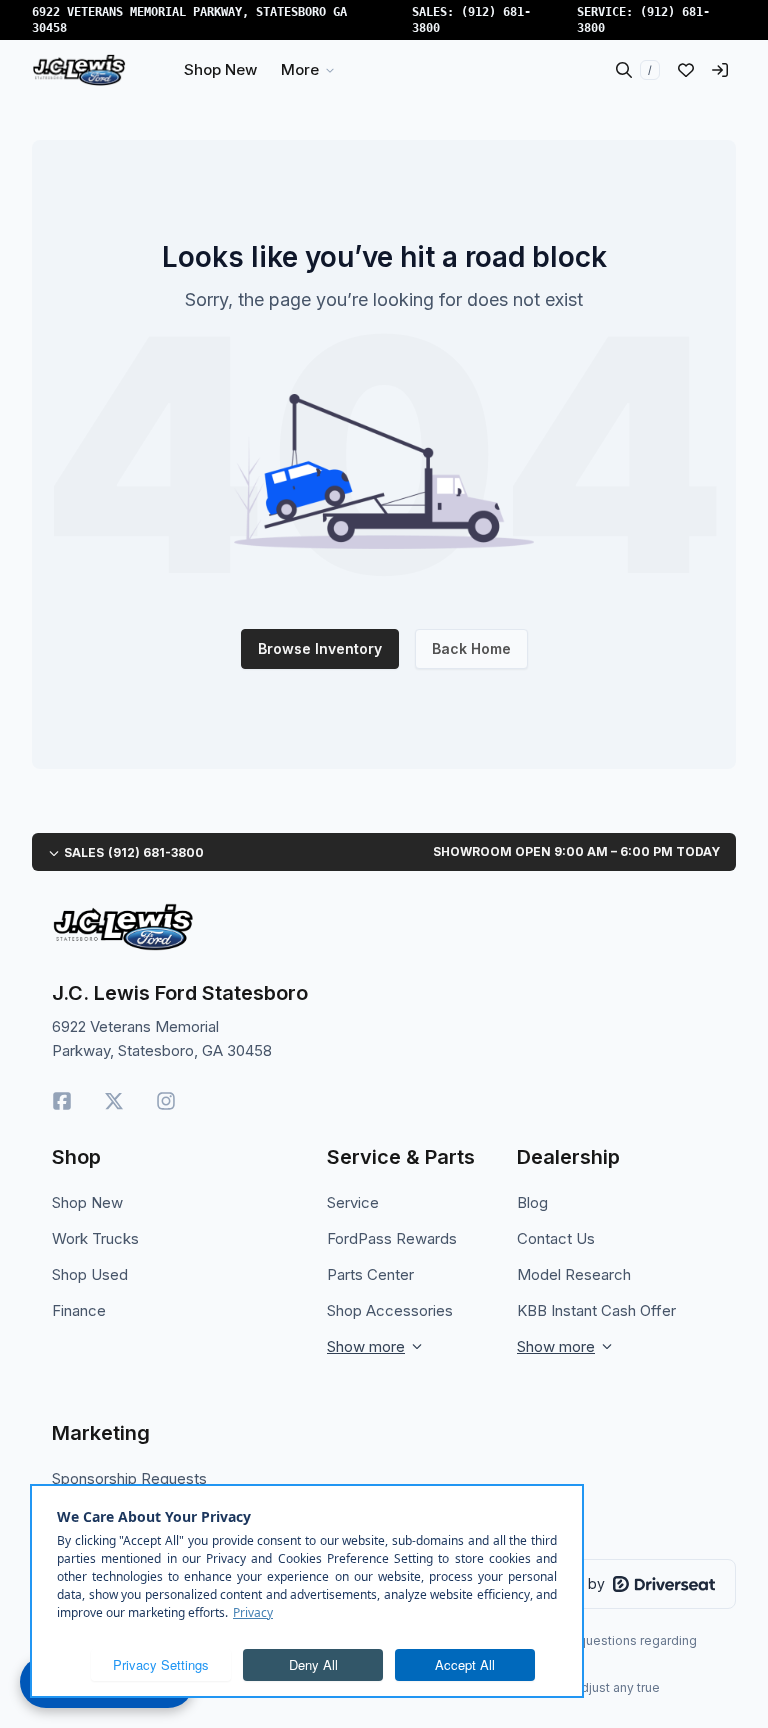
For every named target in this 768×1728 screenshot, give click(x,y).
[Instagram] (166, 1101)
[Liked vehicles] (686, 70)
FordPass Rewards (392, 1238)
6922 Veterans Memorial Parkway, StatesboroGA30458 (189, 20)
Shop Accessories (390, 1310)
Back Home (471, 648)
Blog (532, 1202)
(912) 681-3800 (156, 852)
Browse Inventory (320, 648)
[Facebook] (62, 1101)
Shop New (87, 1202)
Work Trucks (95, 1238)
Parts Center (370, 1274)
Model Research (574, 1274)
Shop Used (90, 1274)
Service (353, 1202)
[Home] (79, 70)
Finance (79, 1310)
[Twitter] (114, 1101)
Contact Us (556, 1238)
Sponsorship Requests (129, 1478)
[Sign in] (720, 70)
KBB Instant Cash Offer (596, 1310)
